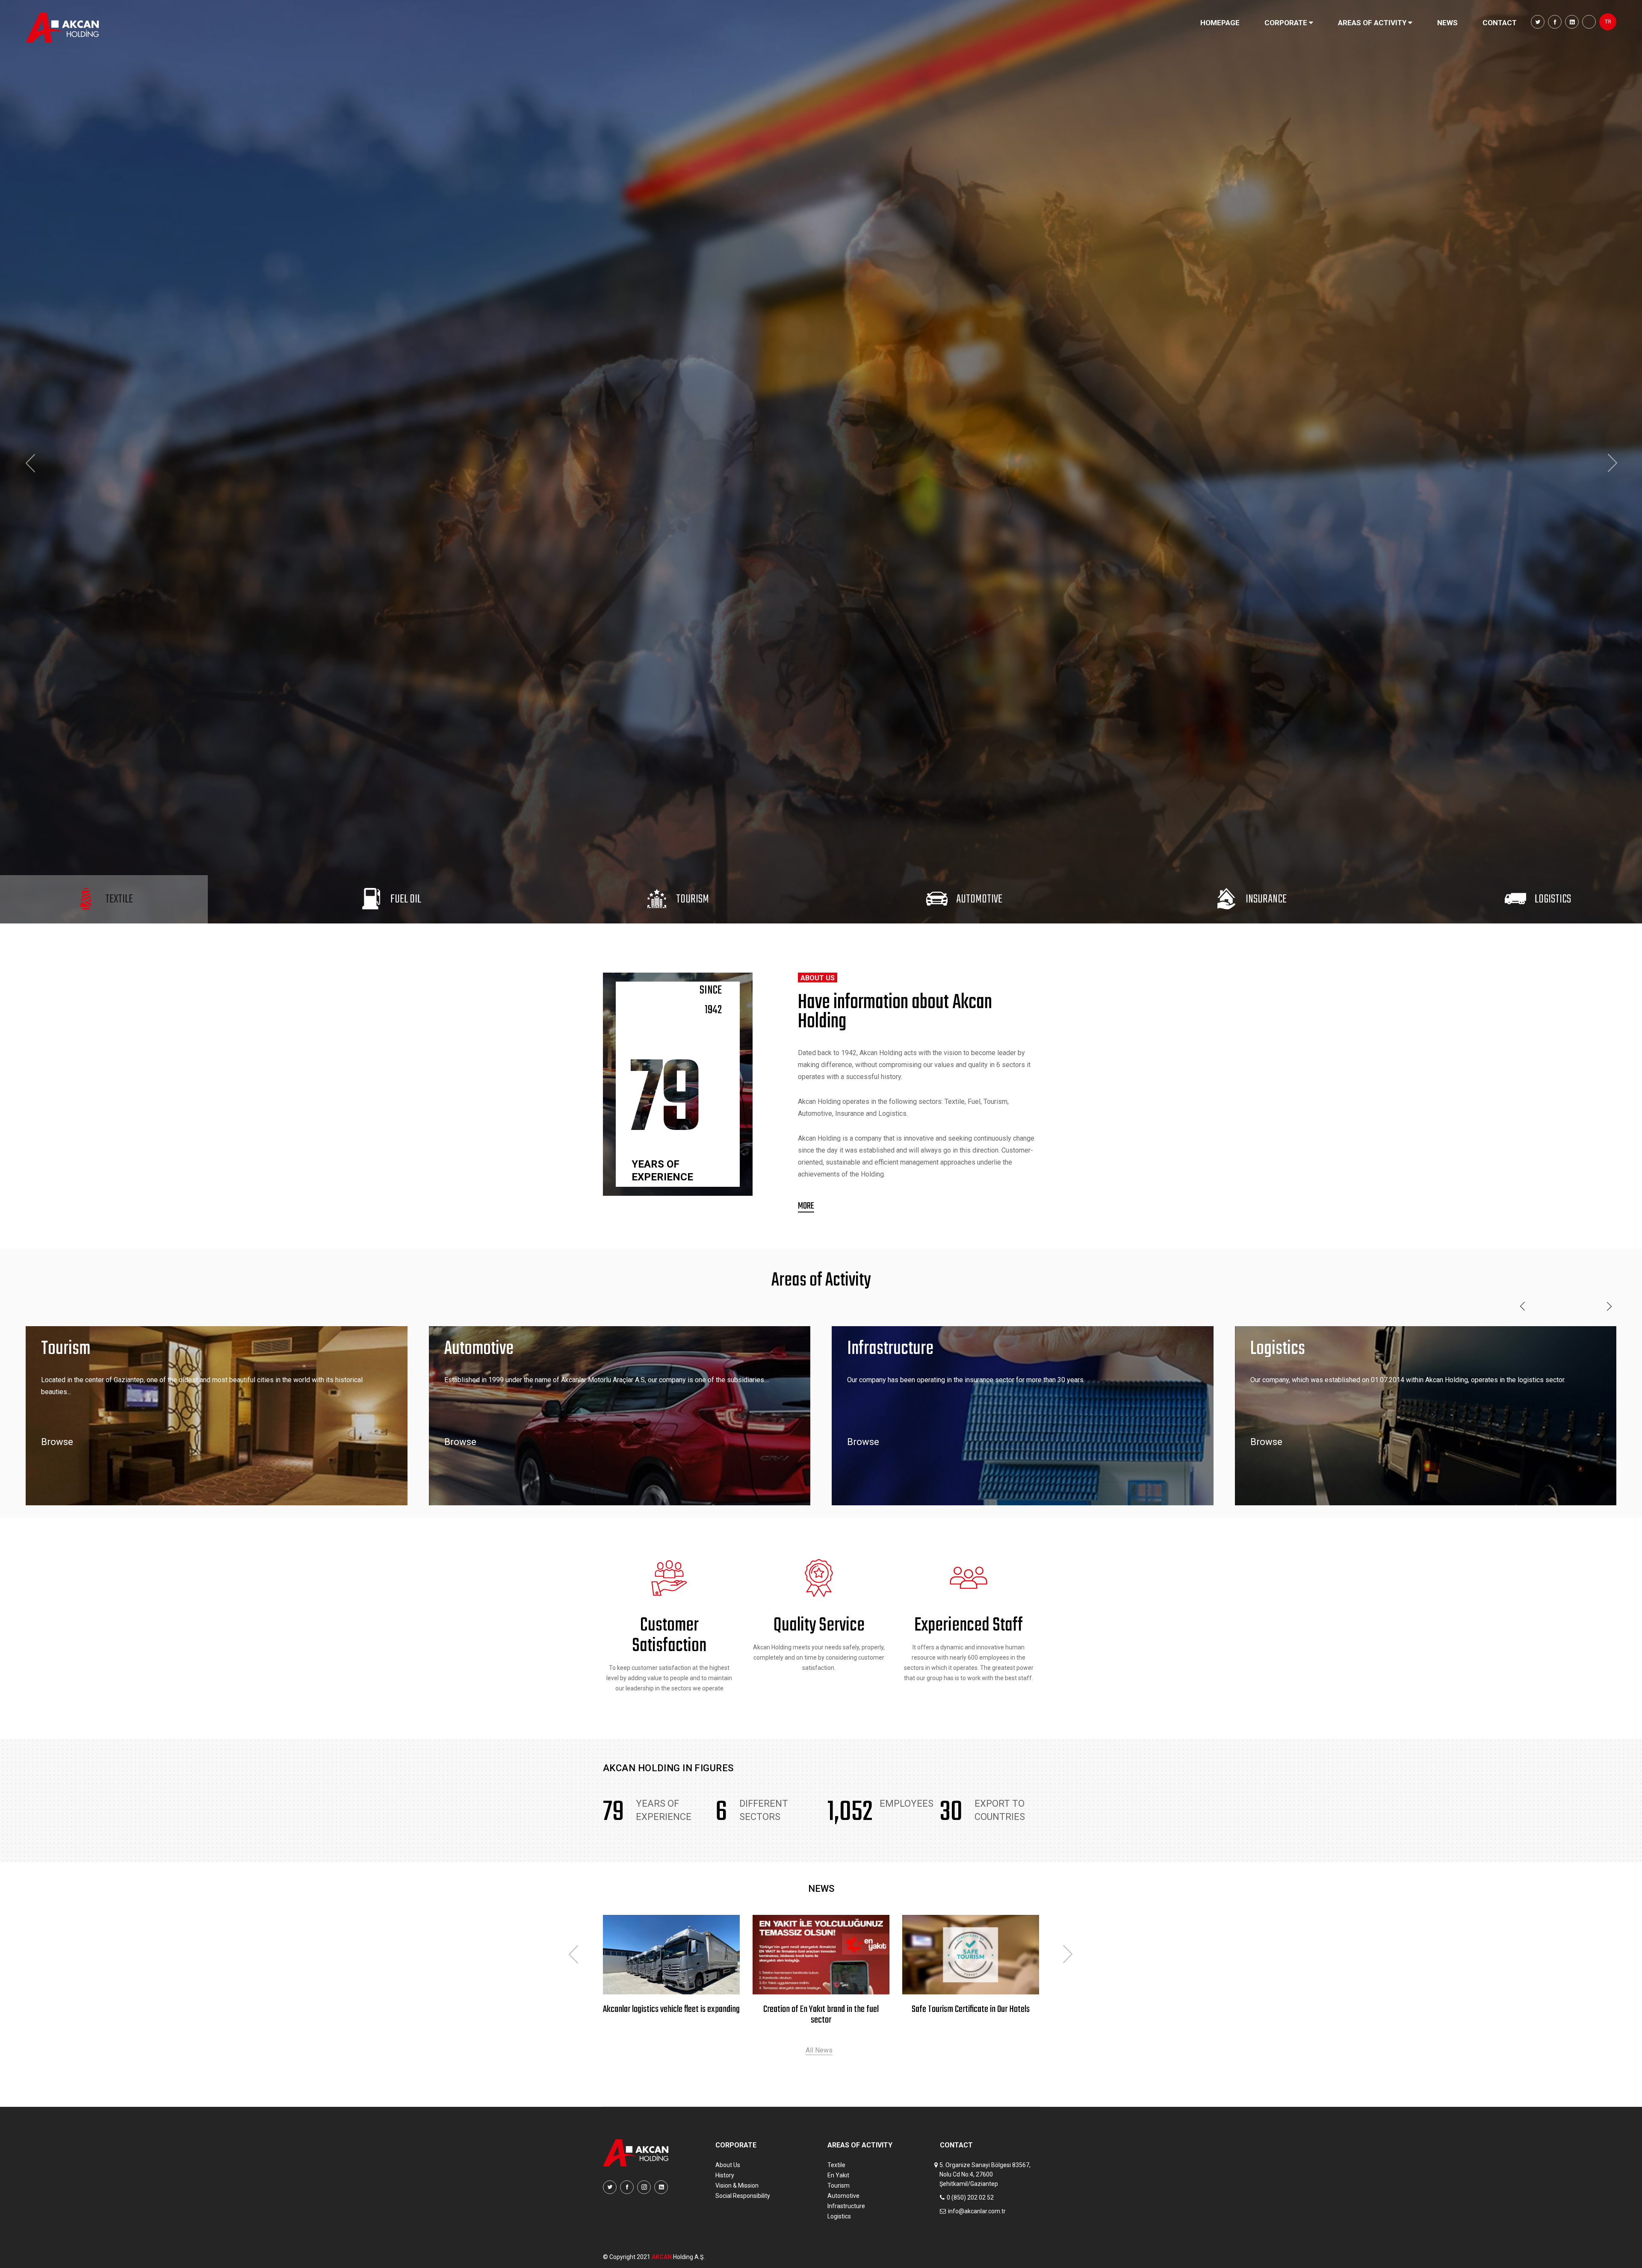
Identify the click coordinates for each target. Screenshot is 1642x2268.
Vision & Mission (737, 2185)
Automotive (843, 2196)
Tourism (839, 2185)
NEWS (1447, 23)
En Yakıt (838, 2175)
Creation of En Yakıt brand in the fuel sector (971, 2015)
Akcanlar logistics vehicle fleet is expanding (821, 2010)
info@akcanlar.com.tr (977, 2211)
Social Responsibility (743, 2196)
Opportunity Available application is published (671, 2015)
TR (1608, 22)
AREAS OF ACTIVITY (1373, 23)
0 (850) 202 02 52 (970, 2197)
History (725, 2175)
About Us (728, 2165)
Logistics (839, 2216)
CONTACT (1500, 23)
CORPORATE (1287, 23)
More (806, 1206)
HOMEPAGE (1220, 23)
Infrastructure (846, 2206)
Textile (836, 2165)
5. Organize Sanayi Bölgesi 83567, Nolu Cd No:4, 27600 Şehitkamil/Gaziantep (985, 2174)
